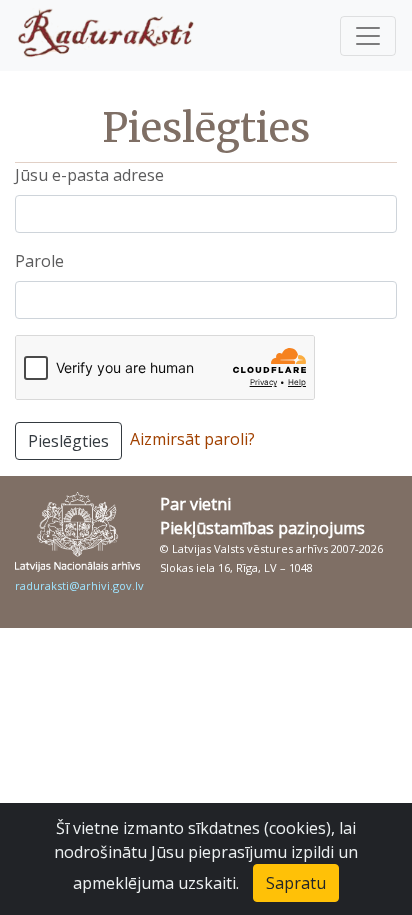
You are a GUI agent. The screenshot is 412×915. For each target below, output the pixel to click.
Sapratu (296, 883)
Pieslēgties (68, 441)
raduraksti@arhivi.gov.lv (79, 585)
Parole (39, 261)
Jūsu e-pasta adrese (89, 175)
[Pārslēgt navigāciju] (368, 36)
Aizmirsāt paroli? (192, 439)
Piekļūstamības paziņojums (262, 528)
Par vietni (195, 504)
